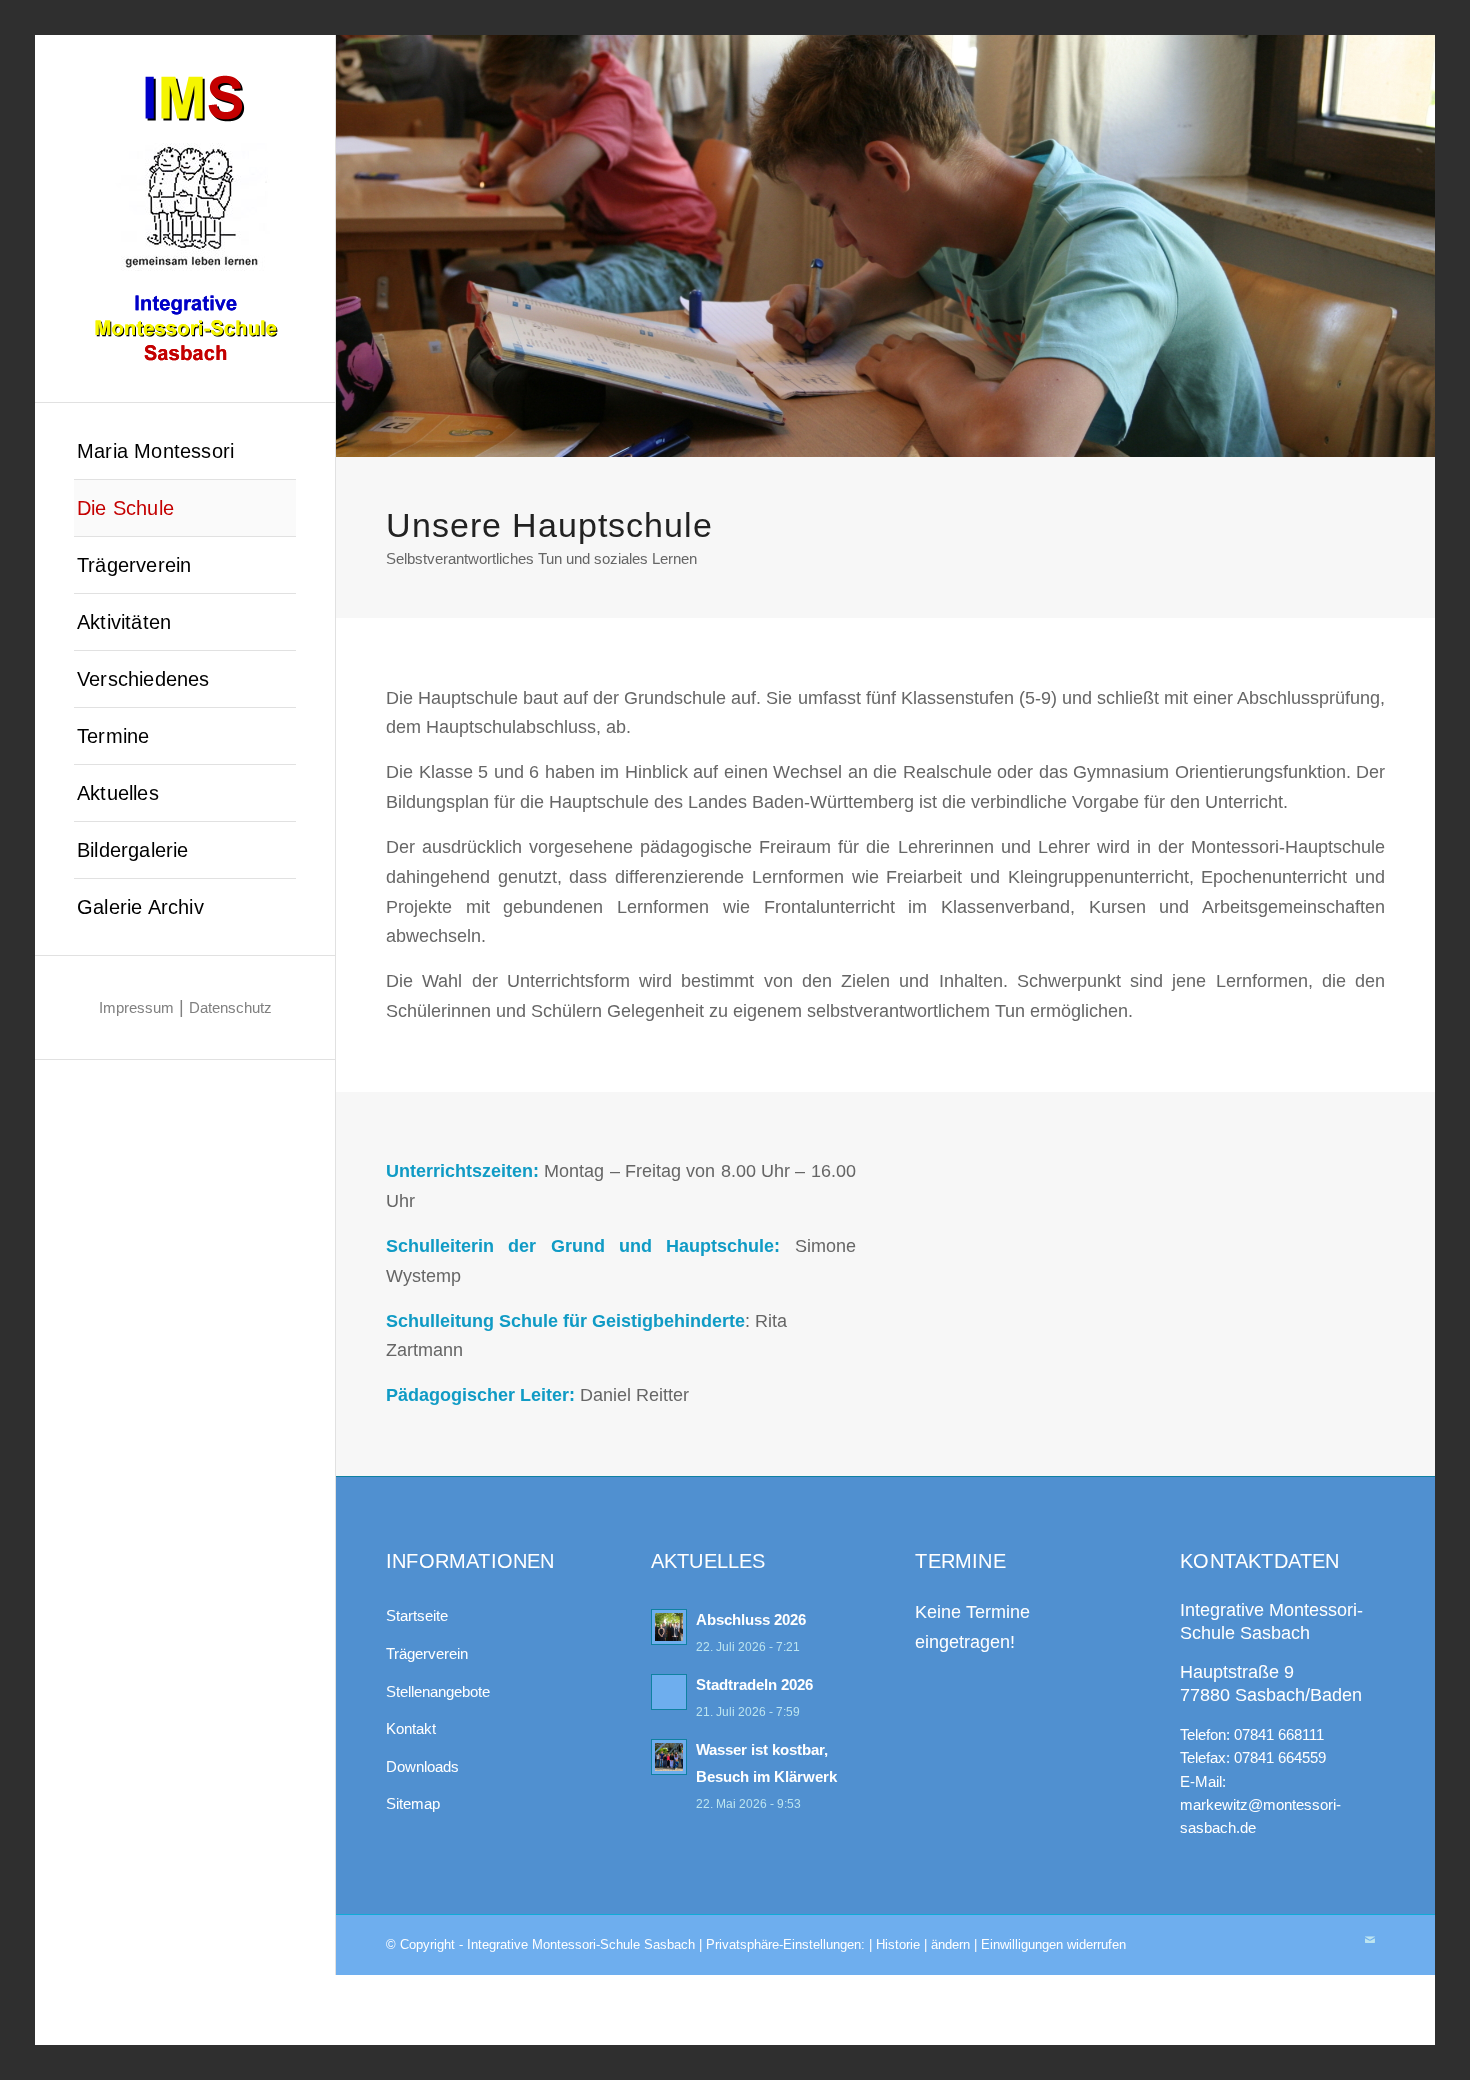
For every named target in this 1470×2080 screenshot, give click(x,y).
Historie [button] (898, 1944)
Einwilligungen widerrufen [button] (1053, 1944)
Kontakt (411, 1728)
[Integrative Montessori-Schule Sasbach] (185, 218)
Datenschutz (230, 1007)
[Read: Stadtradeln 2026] (669, 1692)
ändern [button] (950, 1944)
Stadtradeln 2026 (754, 1684)
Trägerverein (427, 1653)
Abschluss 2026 (751, 1619)
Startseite (417, 1615)
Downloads (422, 1766)
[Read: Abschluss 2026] (669, 1627)
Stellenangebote (438, 1691)
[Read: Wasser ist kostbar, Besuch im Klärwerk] (669, 1757)
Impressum (136, 1007)
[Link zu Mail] (1370, 1940)
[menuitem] (185, 451)
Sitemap (413, 1803)
